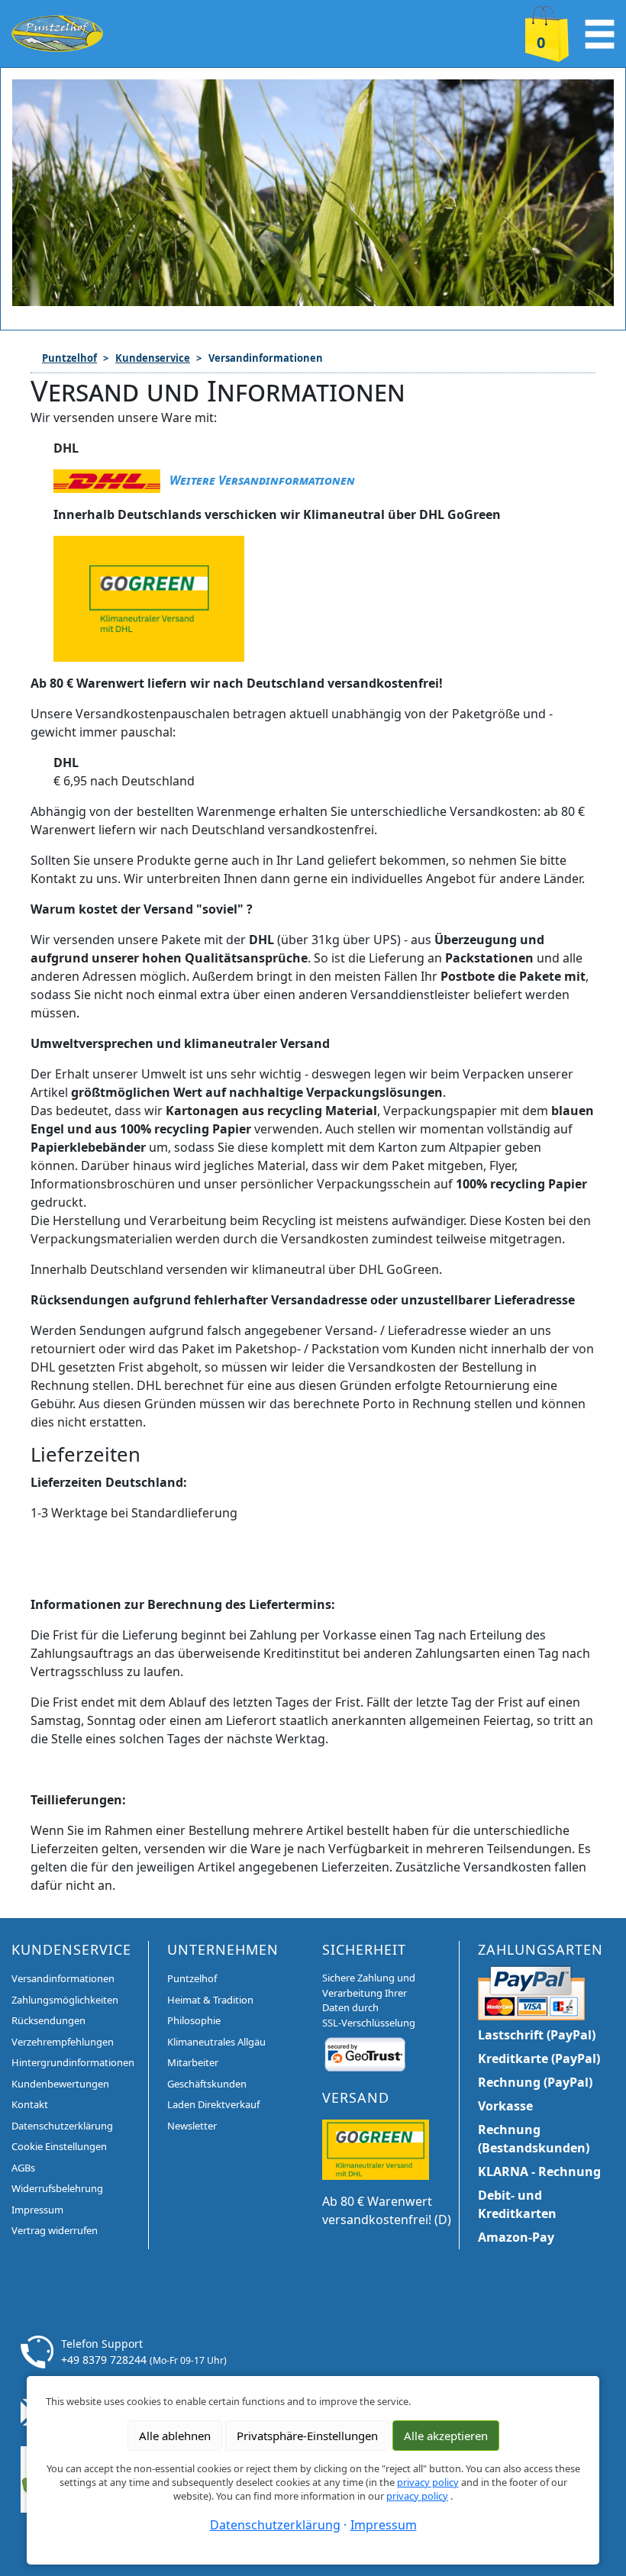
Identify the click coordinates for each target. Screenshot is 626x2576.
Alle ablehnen (175, 2436)
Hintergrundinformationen (73, 2062)
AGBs (23, 2168)
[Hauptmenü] (600, 32)
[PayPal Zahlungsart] (531, 1991)
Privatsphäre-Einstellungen (307, 2436)
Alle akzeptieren (446, 2436)
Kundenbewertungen (60, 2084)
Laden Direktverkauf (213, 2104)
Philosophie (194, 2020)
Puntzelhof (69, 358)
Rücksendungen (48, 2020)
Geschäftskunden (207, 2084)
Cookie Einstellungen (59, 2146)
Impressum (37, 2210)
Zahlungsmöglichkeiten (65, 2000)
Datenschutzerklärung (62, 2126)
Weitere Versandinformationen (262, 480)
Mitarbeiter (193, 2062)
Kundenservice (153, 358)
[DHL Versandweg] (376, 2149)
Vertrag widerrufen (55, 2230)
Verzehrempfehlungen (63, 2042)
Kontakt (30, 2104)
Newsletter (192, 2126)
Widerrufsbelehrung (57, 2188)
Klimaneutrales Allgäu (216, 2042)
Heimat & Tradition (210, 2000)
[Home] (57, 32)
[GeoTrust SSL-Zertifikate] (365, 2054)
